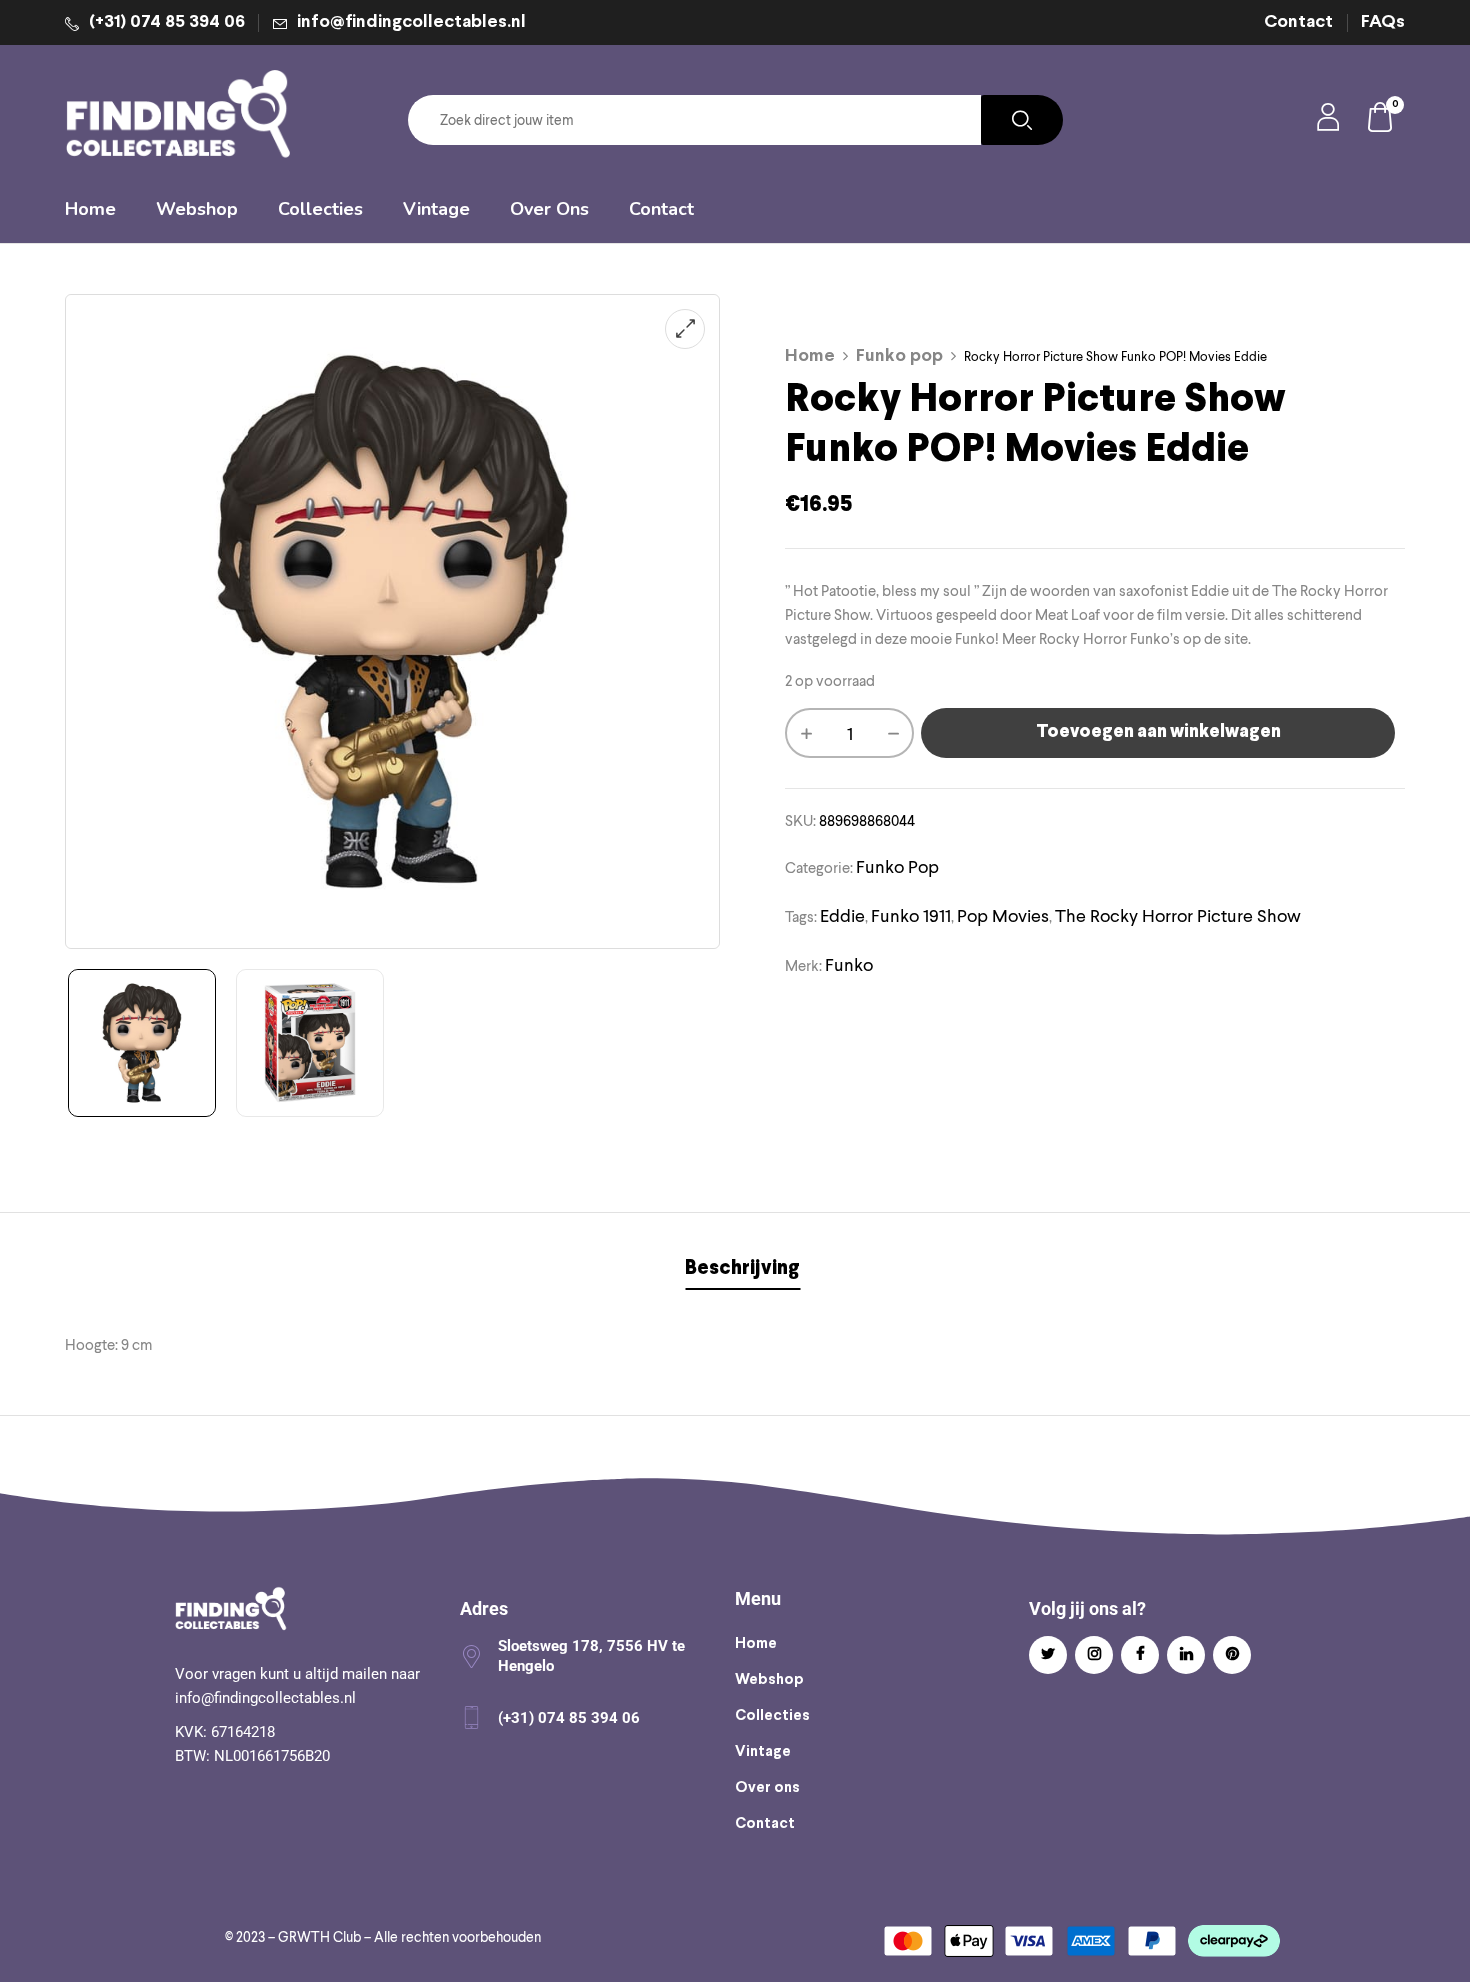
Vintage (763, 1752)
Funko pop (899, 356)
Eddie (842, 915)
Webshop (769, 1680)
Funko (849, 964)
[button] (1381, 120)
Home (810, 356)
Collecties (772, 1716)
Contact (1298, 22)
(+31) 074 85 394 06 (167, 22)
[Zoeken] (1022, 120)
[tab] (742, 1271)
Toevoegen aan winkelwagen (1158, 732)
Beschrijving (742, 1268)
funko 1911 (911, 915)
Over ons (767, 1788)
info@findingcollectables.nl (411, 22)
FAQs (1383, 22)
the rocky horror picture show (1178, 915)
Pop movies (1003, 915)
